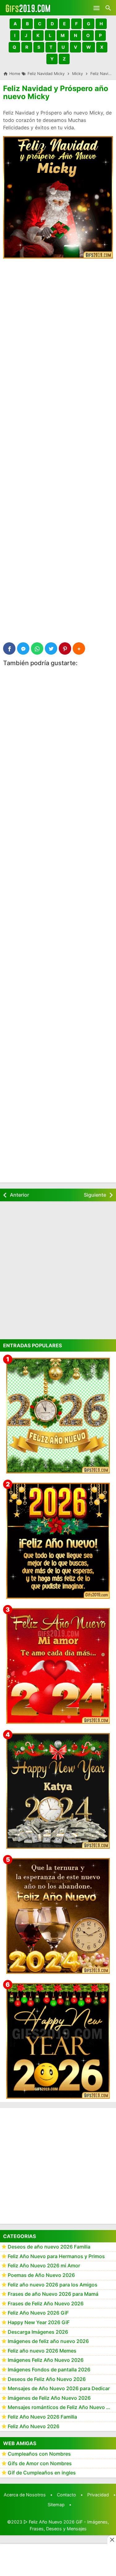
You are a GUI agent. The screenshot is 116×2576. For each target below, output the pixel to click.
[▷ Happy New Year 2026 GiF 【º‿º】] (58, 2041)
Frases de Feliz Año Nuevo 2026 (46, 2303)
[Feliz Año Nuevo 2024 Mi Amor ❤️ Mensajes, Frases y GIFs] (58, 1666)
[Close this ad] (112, 2540)
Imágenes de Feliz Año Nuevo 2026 (49, 2398)
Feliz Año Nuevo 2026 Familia (42, 2417)
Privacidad (98, 2495)
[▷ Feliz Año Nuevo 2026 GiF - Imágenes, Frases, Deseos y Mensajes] (28, 8)
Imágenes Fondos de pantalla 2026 (49, 2370)
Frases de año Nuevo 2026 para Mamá (53, 2294)
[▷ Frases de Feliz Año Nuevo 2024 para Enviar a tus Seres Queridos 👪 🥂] (58, 1916)
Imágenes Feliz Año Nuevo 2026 (46, 2360)
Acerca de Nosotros (25, 2495)
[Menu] (97, 8)
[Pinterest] (65, 648)
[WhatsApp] (37, 648)
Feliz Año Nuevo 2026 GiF (38, 2313)
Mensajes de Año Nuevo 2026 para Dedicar (59, 2388)
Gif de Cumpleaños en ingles (42, 2473)
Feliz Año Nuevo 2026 (34, 2426)
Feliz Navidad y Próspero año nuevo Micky (56, 92)
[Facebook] (9, 648)
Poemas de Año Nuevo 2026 (41, 2275)
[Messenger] (23, 648)
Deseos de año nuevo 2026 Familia (49, 2247)
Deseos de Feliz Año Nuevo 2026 (47, 2379)
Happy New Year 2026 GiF (39, 2322)
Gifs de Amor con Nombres (40, 2463)
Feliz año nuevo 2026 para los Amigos (53, 2285)
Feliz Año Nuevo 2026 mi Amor (44, 2265)
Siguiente (95, 1195)
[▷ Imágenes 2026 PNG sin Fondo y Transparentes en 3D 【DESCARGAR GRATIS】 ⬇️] (58, 1416)
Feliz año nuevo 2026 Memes (42, 2351)
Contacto (67, 2495)
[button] (15, 24)
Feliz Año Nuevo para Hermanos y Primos (56, 2256)
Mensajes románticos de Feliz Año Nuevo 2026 (62, 2407)
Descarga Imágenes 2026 (38, 2332)
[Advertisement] (58, 325)
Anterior (19, 1195)
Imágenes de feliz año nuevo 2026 (48, 2341)
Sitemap (56, 2505)
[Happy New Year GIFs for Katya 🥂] (58, 1791)
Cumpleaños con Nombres (39, 2454)
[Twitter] (51, 648)
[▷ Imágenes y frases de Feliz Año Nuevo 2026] (58, 1541)
